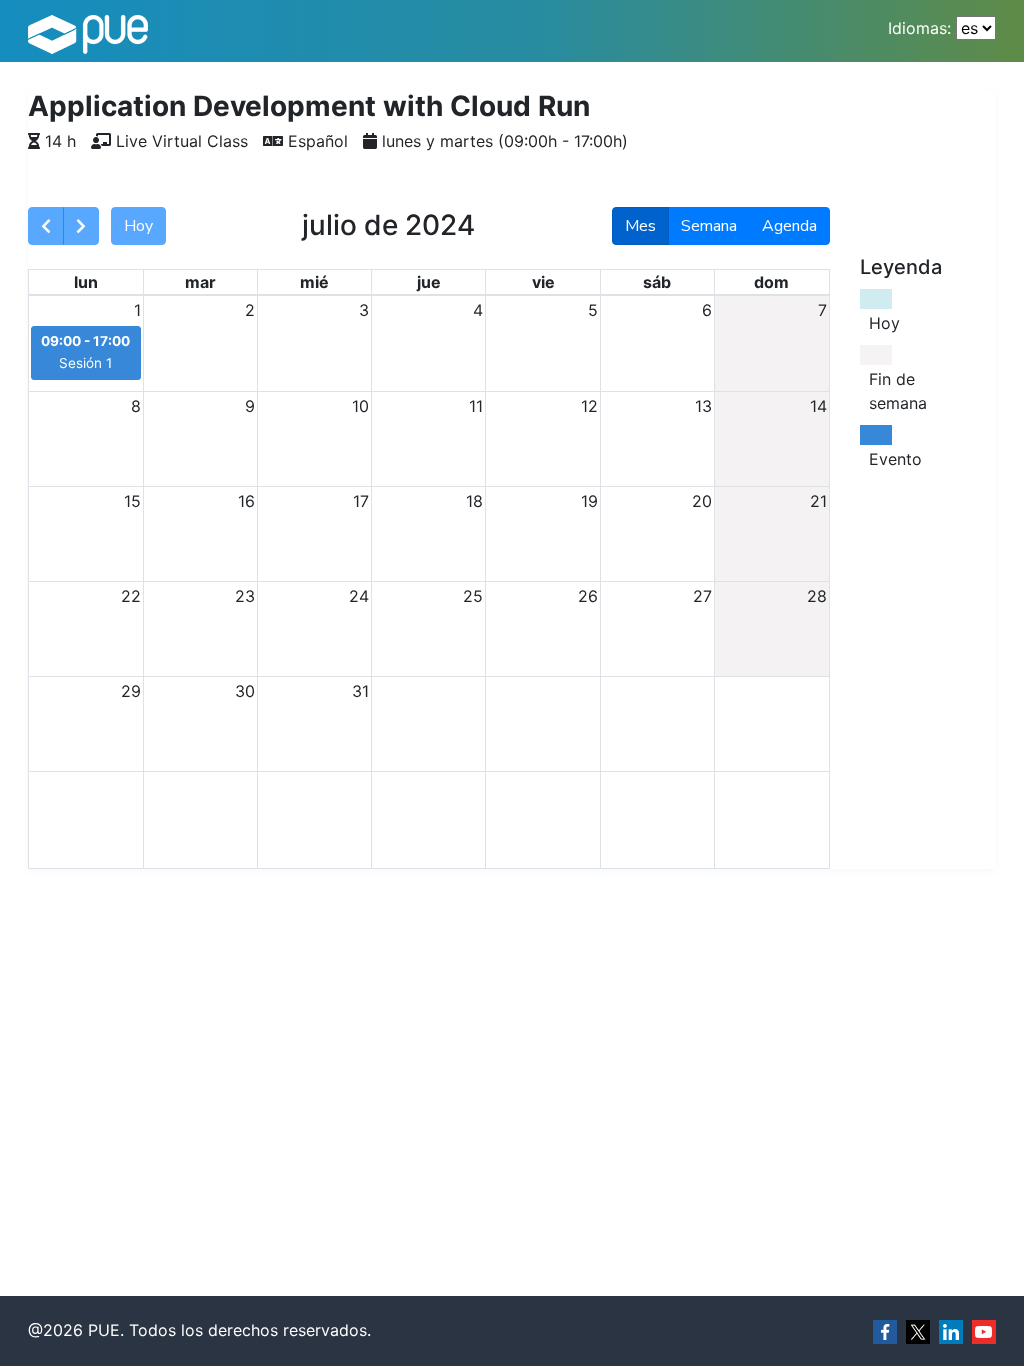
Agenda (789, 226)
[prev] (46, 226)
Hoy (138, 226)
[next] (81, 226)
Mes (640, 226)
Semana (709, 226)
